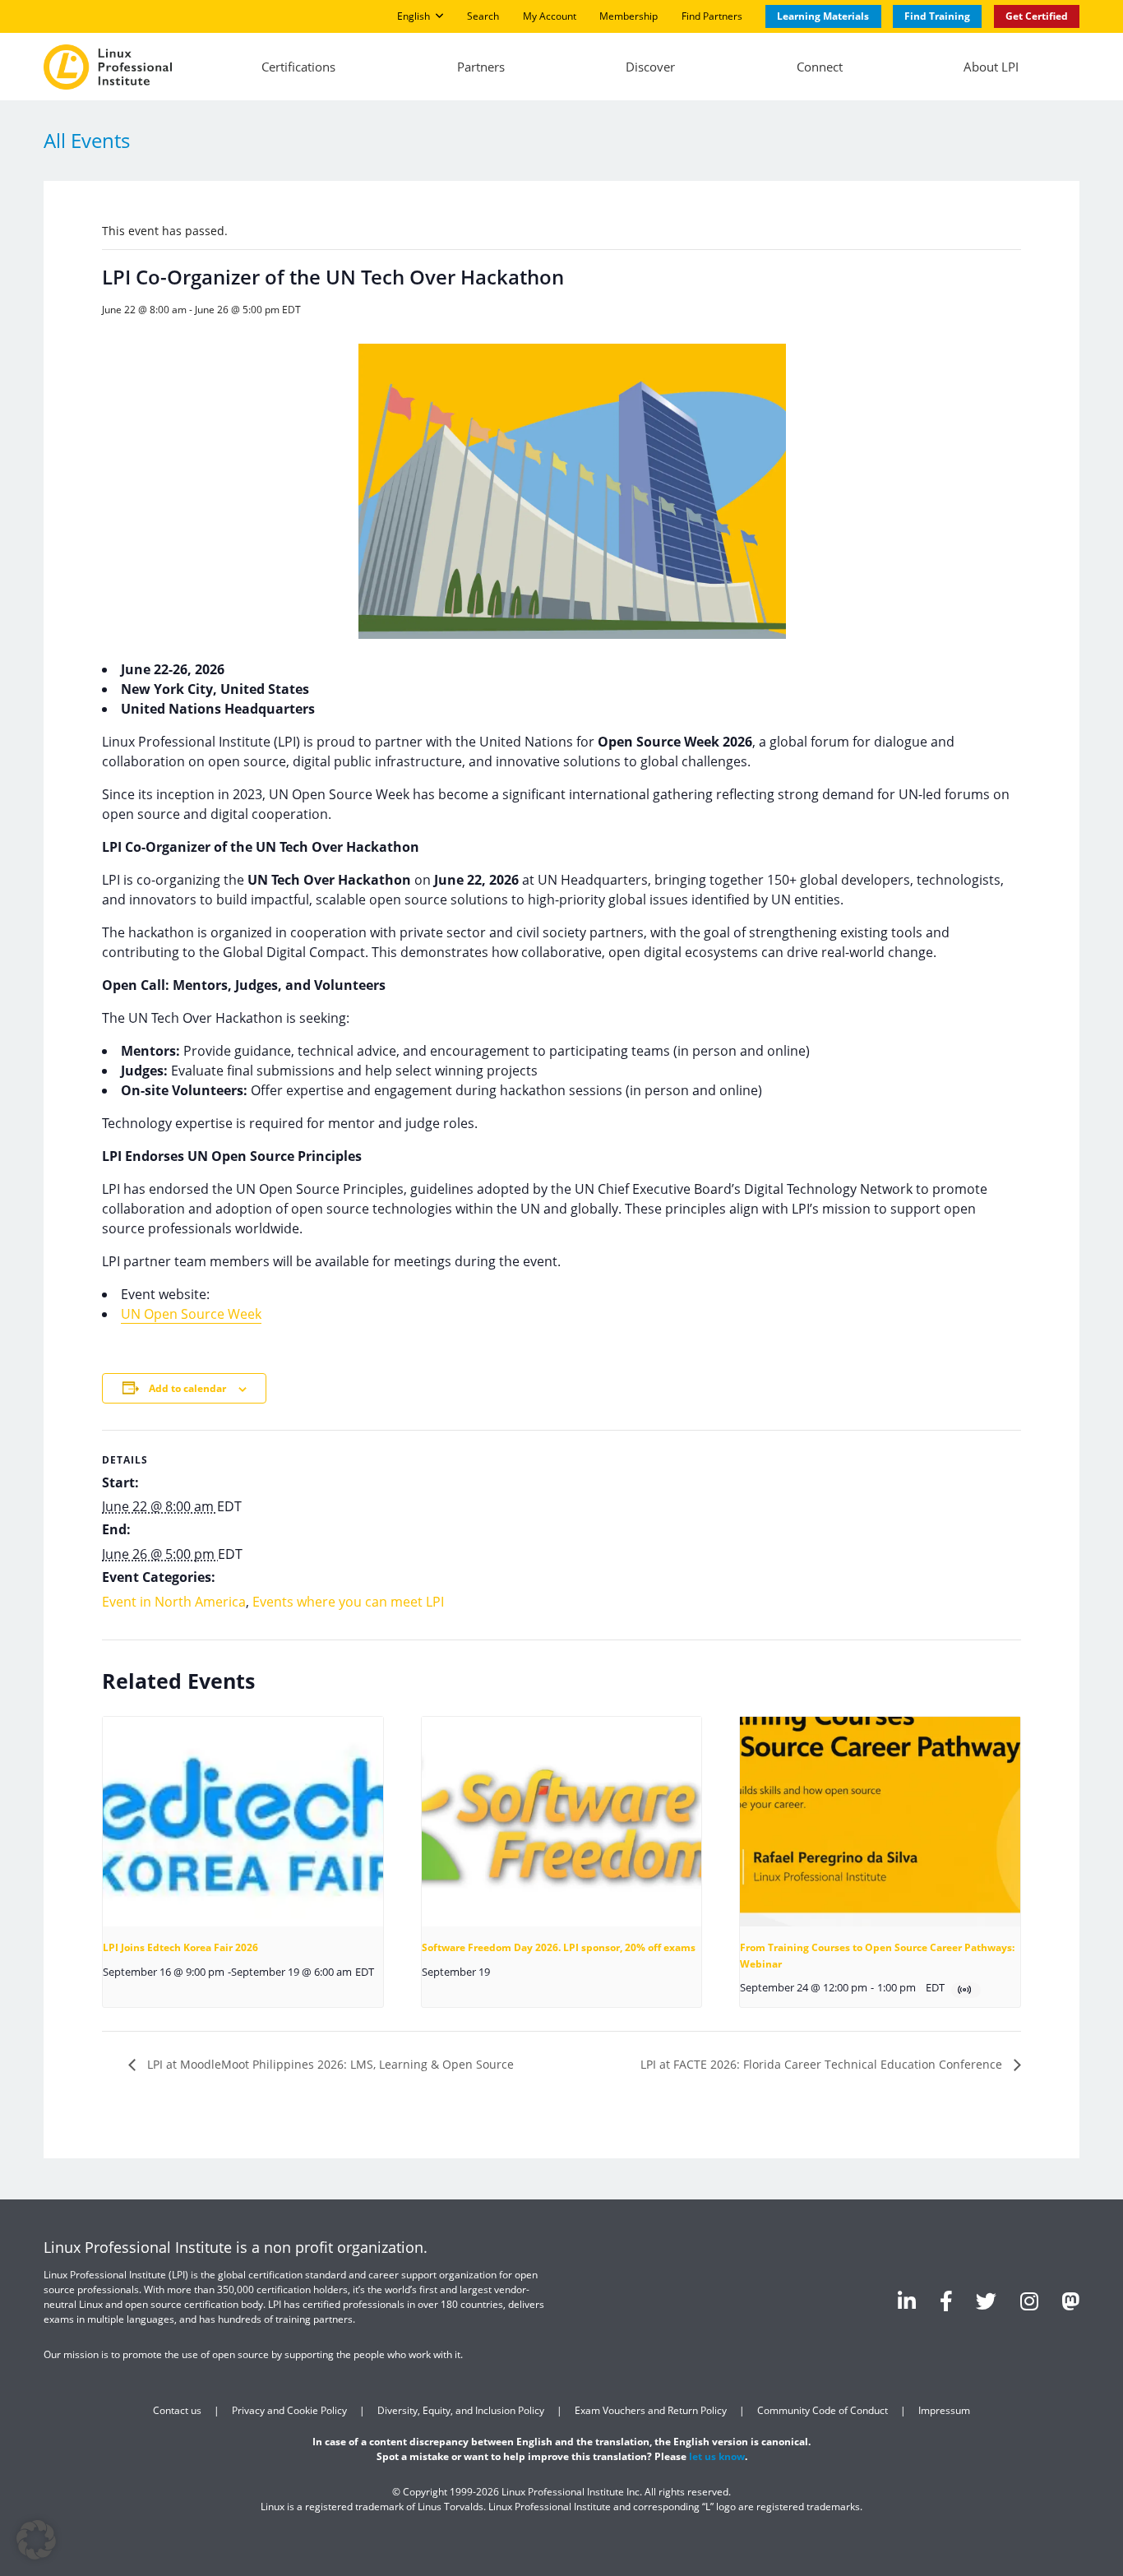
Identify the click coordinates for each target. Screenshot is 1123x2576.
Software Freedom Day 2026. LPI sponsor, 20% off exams (559, 1947)
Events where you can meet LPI (348, 1602)
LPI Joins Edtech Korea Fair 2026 (180, 1947)
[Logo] (108, 67)
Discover (650, 67)
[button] (36, 2540)
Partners (481, 67)
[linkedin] (907, 2301)
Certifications (298, 67)
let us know (717, 2456)
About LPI (991, 67)
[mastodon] (1070, 2301)
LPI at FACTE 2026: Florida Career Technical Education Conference (823, 2064)
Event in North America (174, 1602)
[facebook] (946, 2301)
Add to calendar (187, 1388)
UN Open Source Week (191, 1314)
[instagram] (1029, 2301)
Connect (820, 67)
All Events (87, 140)
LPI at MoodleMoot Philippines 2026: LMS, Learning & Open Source (329, 2064)
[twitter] (986, 2301)
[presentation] (243, 1822)
